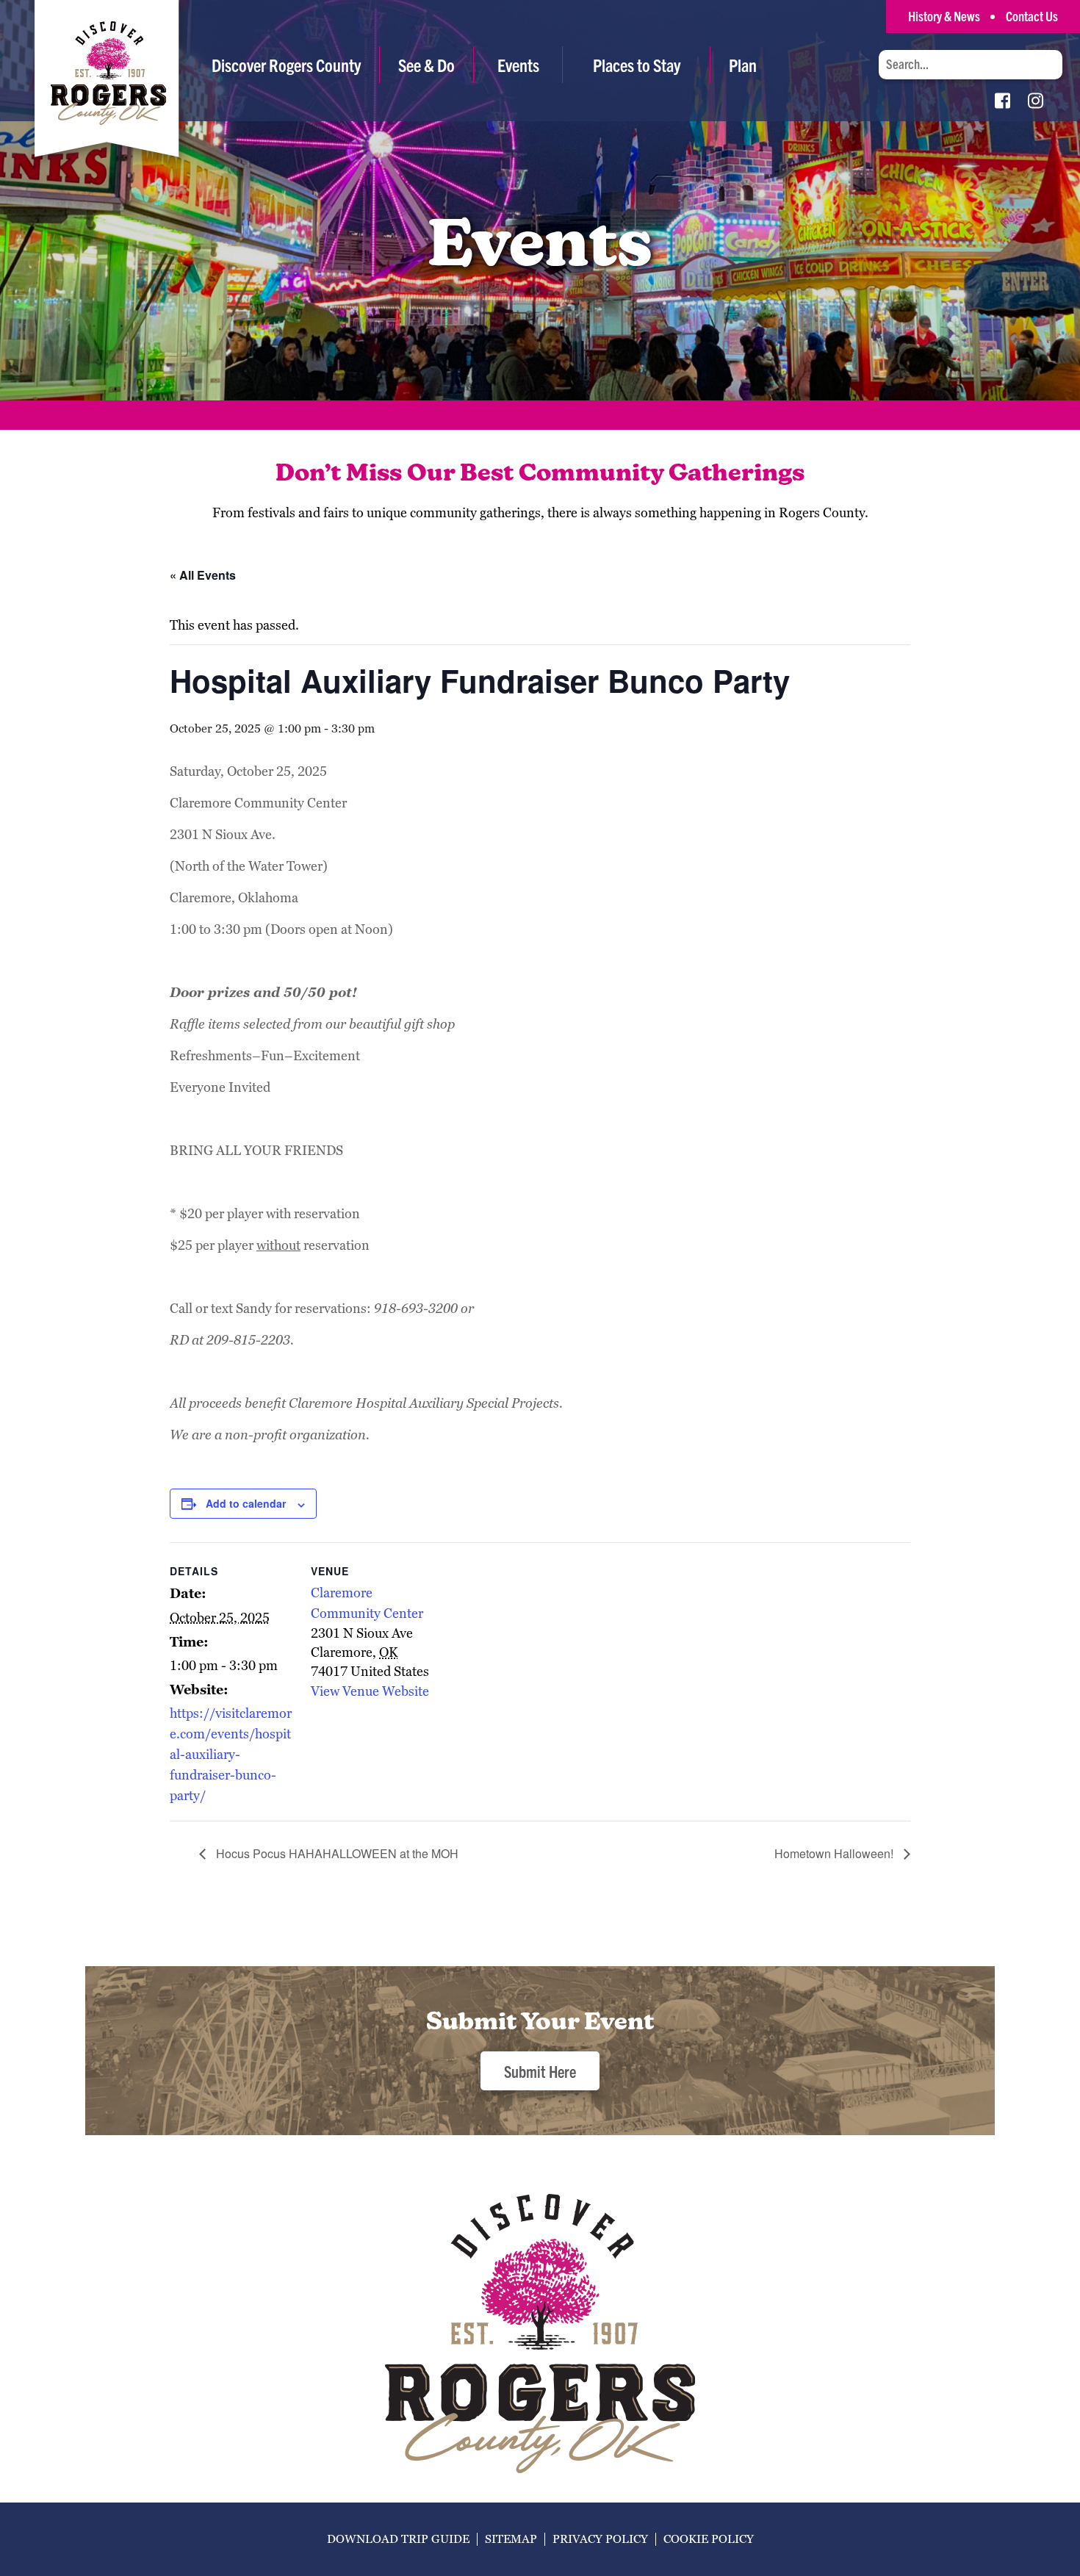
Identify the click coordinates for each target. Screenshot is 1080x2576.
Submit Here (540, 2071)
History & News (944, 16)
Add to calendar (246, 1503)
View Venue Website (370, 1691)
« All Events (203, 575)
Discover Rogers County (286, 65)
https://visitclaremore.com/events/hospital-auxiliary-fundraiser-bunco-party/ (231, 1754)
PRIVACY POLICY (600, 2539)
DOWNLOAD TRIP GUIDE (398, 2539)
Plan (743, 65)
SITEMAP (511, 2539)
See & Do (426, 65)
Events (518, 65)
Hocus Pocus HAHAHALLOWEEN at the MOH (336, 1853)
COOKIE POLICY (709, 2539)
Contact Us (1032, 16)
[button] (426, 65)
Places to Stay (637, 65)
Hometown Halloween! (835, 1853)
